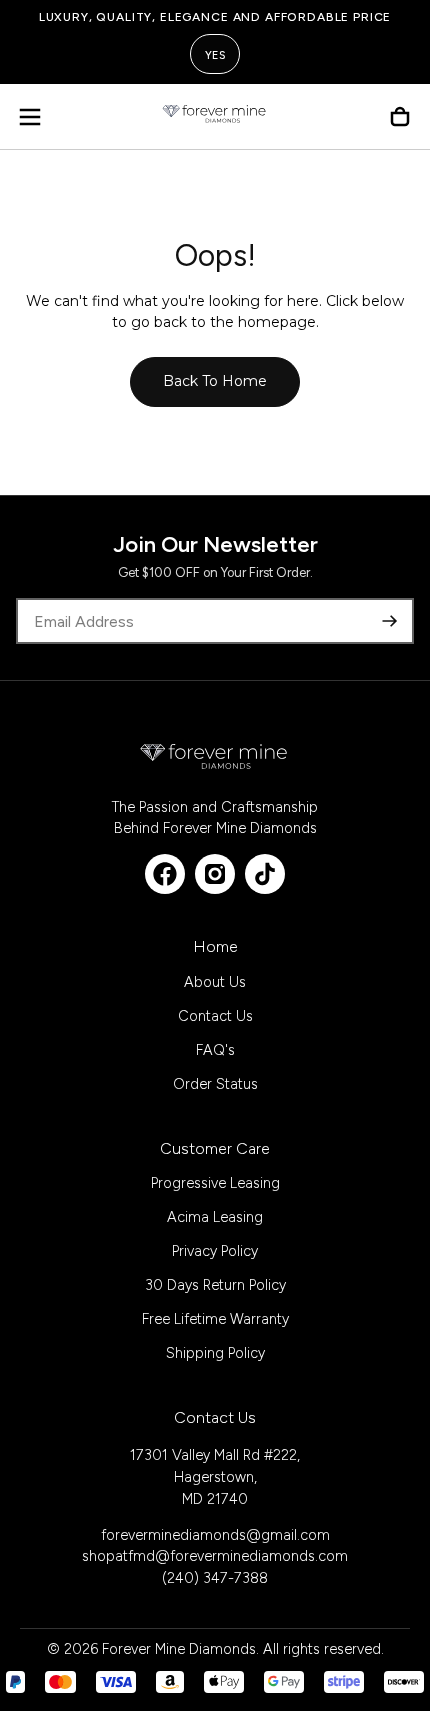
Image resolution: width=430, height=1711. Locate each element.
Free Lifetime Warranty (215, 1319)
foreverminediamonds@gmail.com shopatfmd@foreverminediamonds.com (215, 1546)
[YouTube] (265, 874)
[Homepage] (215, 117)
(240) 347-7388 (215, 1578)
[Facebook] (165, 874)
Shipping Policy (215, 1353)
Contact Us (215, 1016)
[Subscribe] (390, 621)
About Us (215, 982)
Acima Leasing (215, 1217)
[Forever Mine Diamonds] (215, 756)
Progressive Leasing (215, 1183)
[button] (30, 117)
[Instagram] (215, 874)
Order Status (215, 1084)
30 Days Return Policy (215, 1285)
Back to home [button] (215, 381)
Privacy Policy (215, 1251)
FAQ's (215, 1050)
